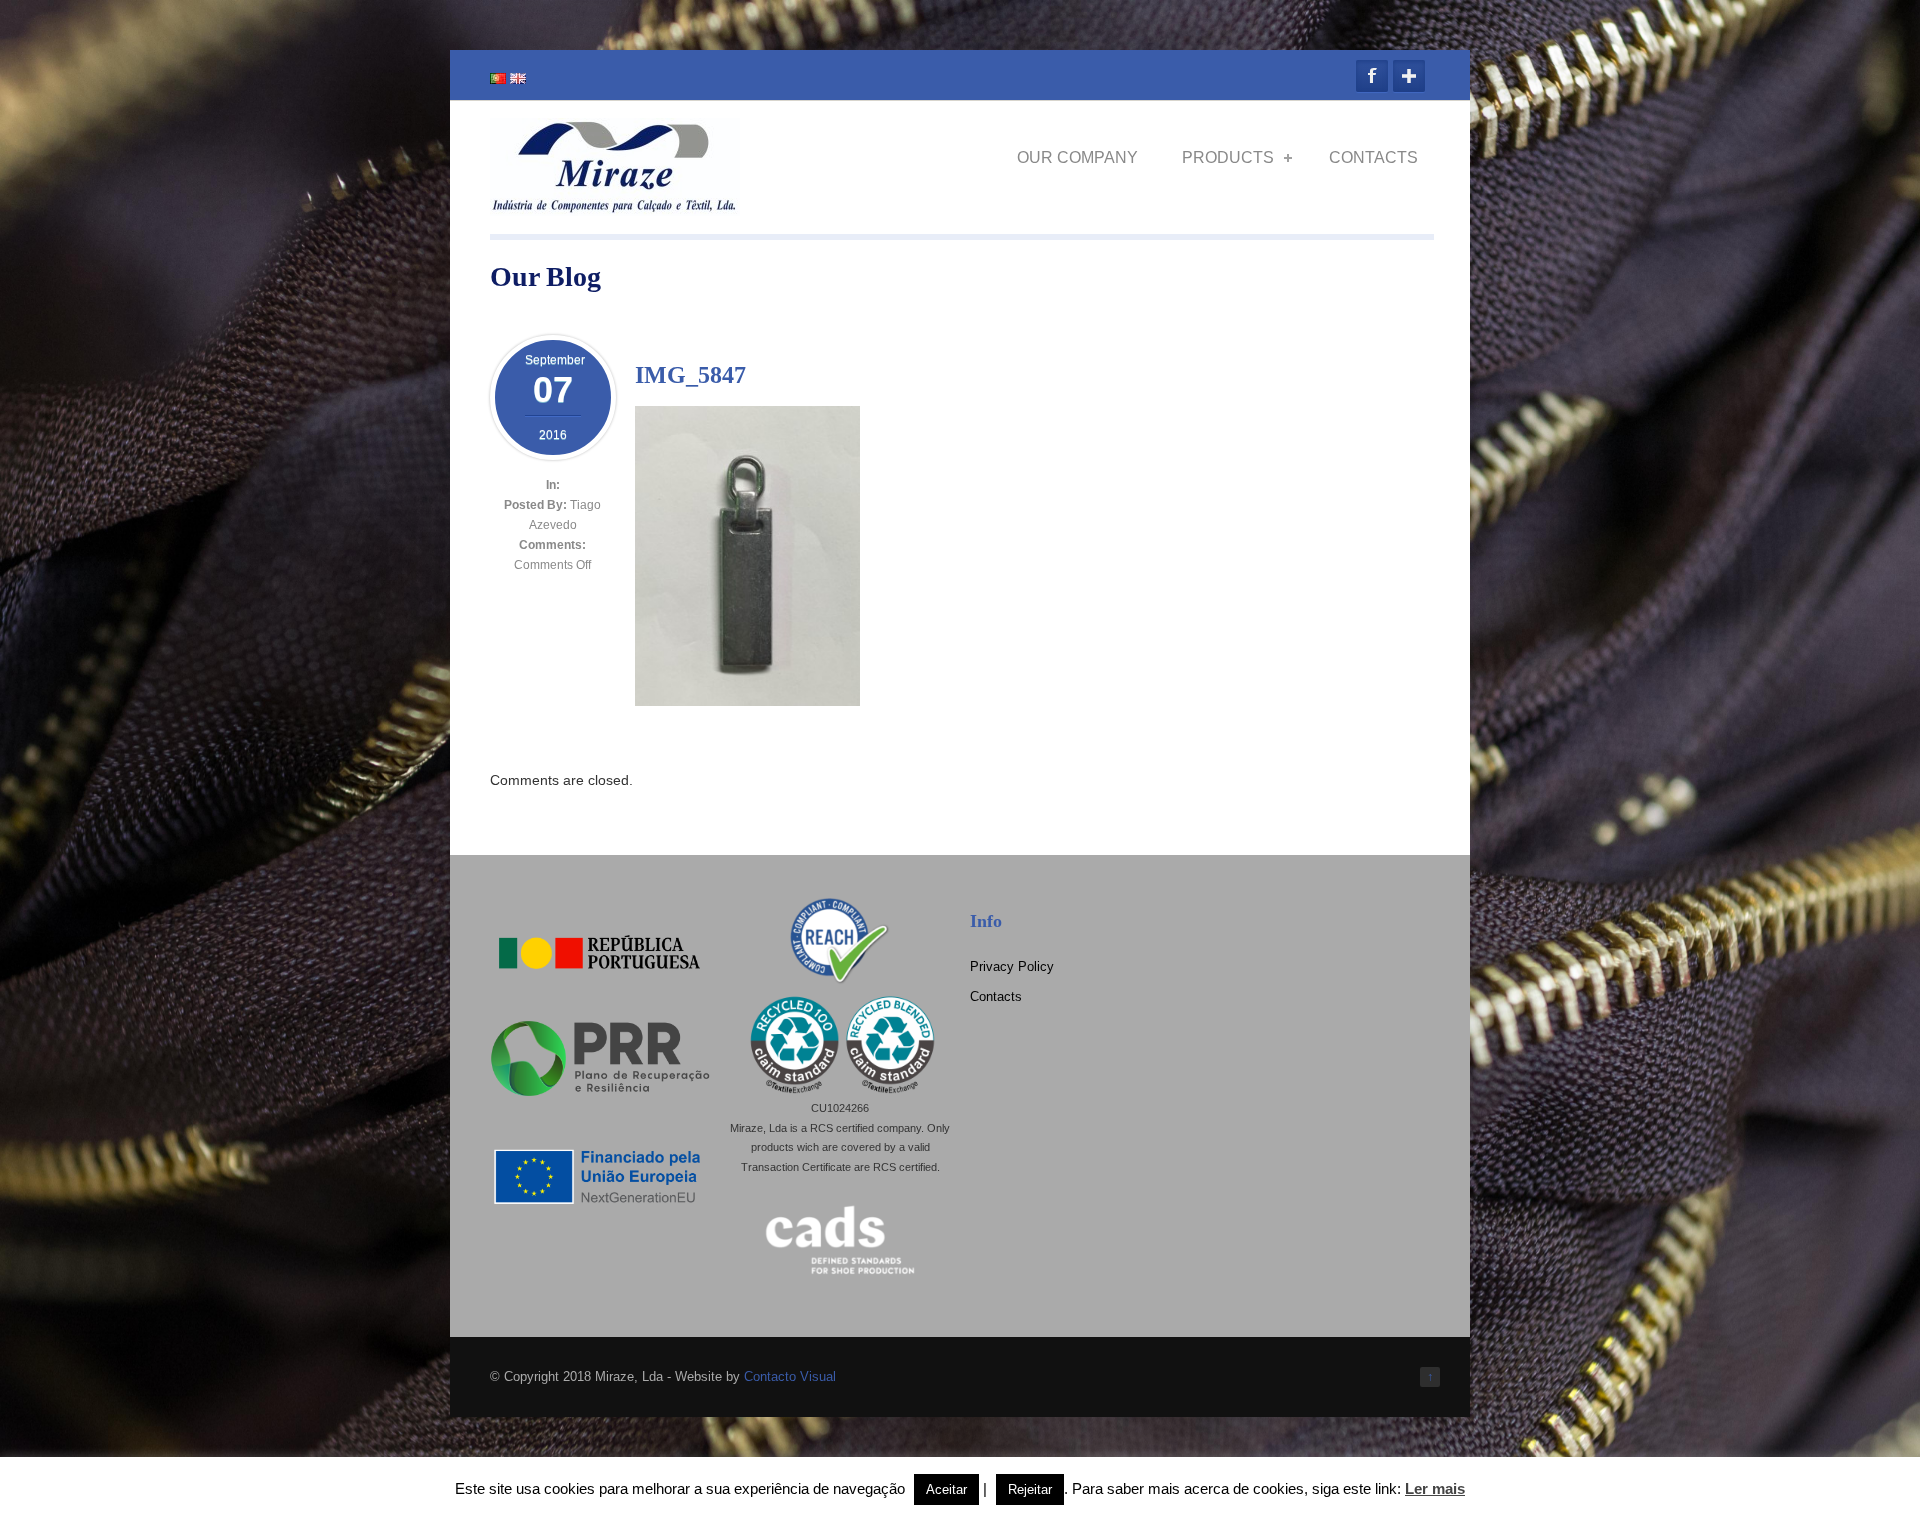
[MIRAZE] (615, 207)
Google (1409, 76)
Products (1228, 157)
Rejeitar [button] (1030, 1489)
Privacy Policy (1012, 966)
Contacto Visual (790, 1376)
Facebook (1372, 76)
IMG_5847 (690, 375)
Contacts (1373, 157)
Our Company (1077, 157)
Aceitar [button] (946, 1489)
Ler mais (1435, 1488)
